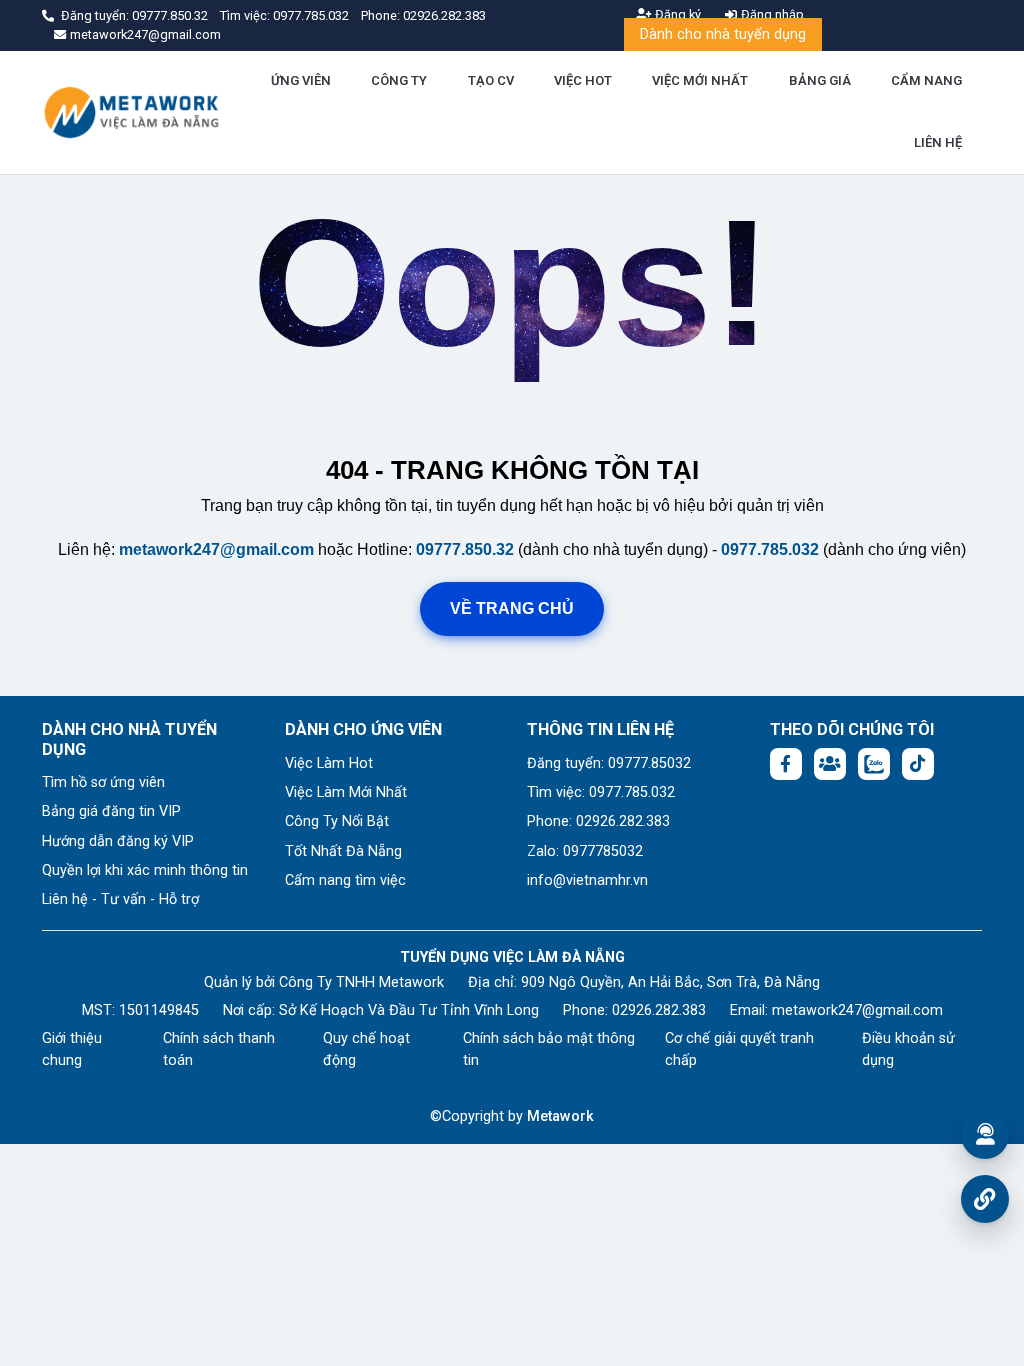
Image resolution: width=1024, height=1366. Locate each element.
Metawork (560, 1116)
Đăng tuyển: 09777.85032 (609, 763)
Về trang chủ (512, 608)
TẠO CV (491, 80)
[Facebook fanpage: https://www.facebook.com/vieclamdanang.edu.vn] (786, 764)
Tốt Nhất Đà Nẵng (343, 851)
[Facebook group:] (830, 764)
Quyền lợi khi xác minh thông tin (145, 870)
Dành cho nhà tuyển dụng (723, 34)
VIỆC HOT (583, 80)
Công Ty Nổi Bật (337, 821)
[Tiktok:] (918, 764)
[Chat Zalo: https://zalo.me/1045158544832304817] (874, 764)
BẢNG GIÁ (820, 80)
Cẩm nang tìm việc (345, 880)
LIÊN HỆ (938, 142)
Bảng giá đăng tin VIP (111, 811)
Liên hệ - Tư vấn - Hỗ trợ (120, 899)
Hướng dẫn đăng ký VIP (118, 841)
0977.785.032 (312, 15)
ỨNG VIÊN (301, 80)
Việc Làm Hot (329, 763)
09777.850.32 (171, 15)
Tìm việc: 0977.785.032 (601, 792)
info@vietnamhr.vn (587, 880)
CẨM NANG (926, 80)
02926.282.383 (444, 15)
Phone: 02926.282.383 (598, 821)
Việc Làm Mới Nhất (346, 792)
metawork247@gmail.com (216, 549)
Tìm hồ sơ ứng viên (103, 782)
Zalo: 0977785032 (585, 851)
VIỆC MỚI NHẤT (700, 80)
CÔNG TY (399, 80)
